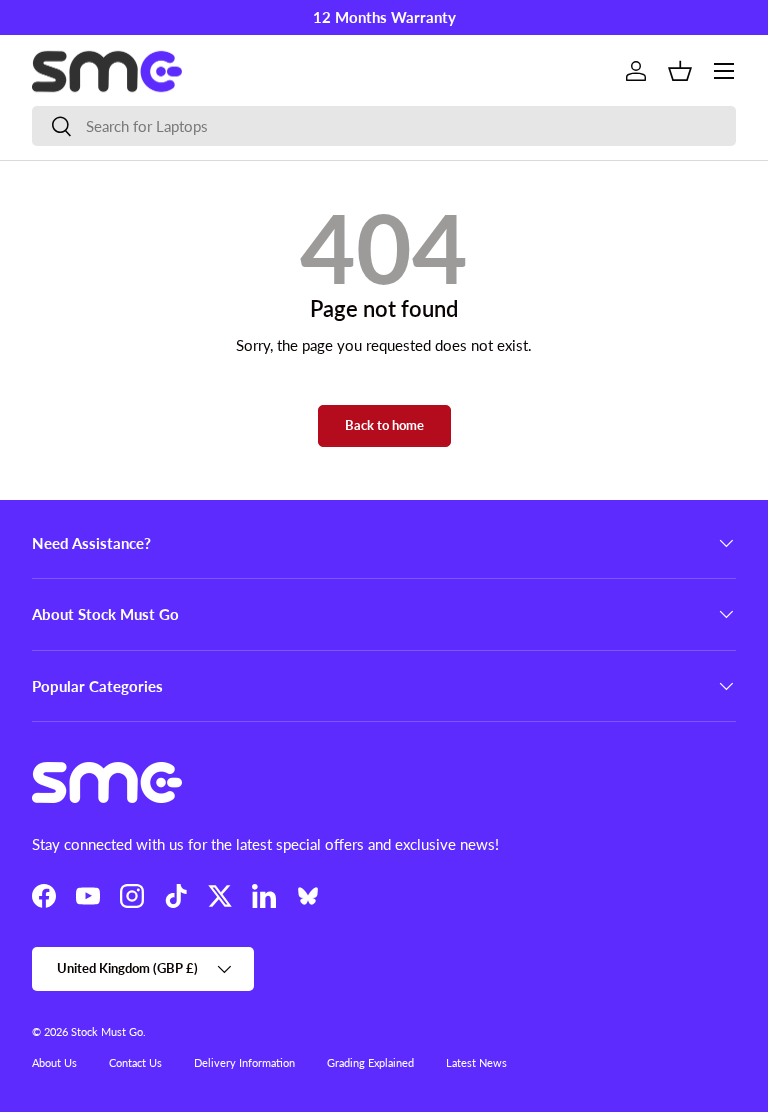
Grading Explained (370, 1062)
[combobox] (384, 126)
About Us (54, 1062)
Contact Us (135, 1062)
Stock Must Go (107, 1031)
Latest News (476, 1062)
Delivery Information (244, 1062)
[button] (680, 71)
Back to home (384, 425)
